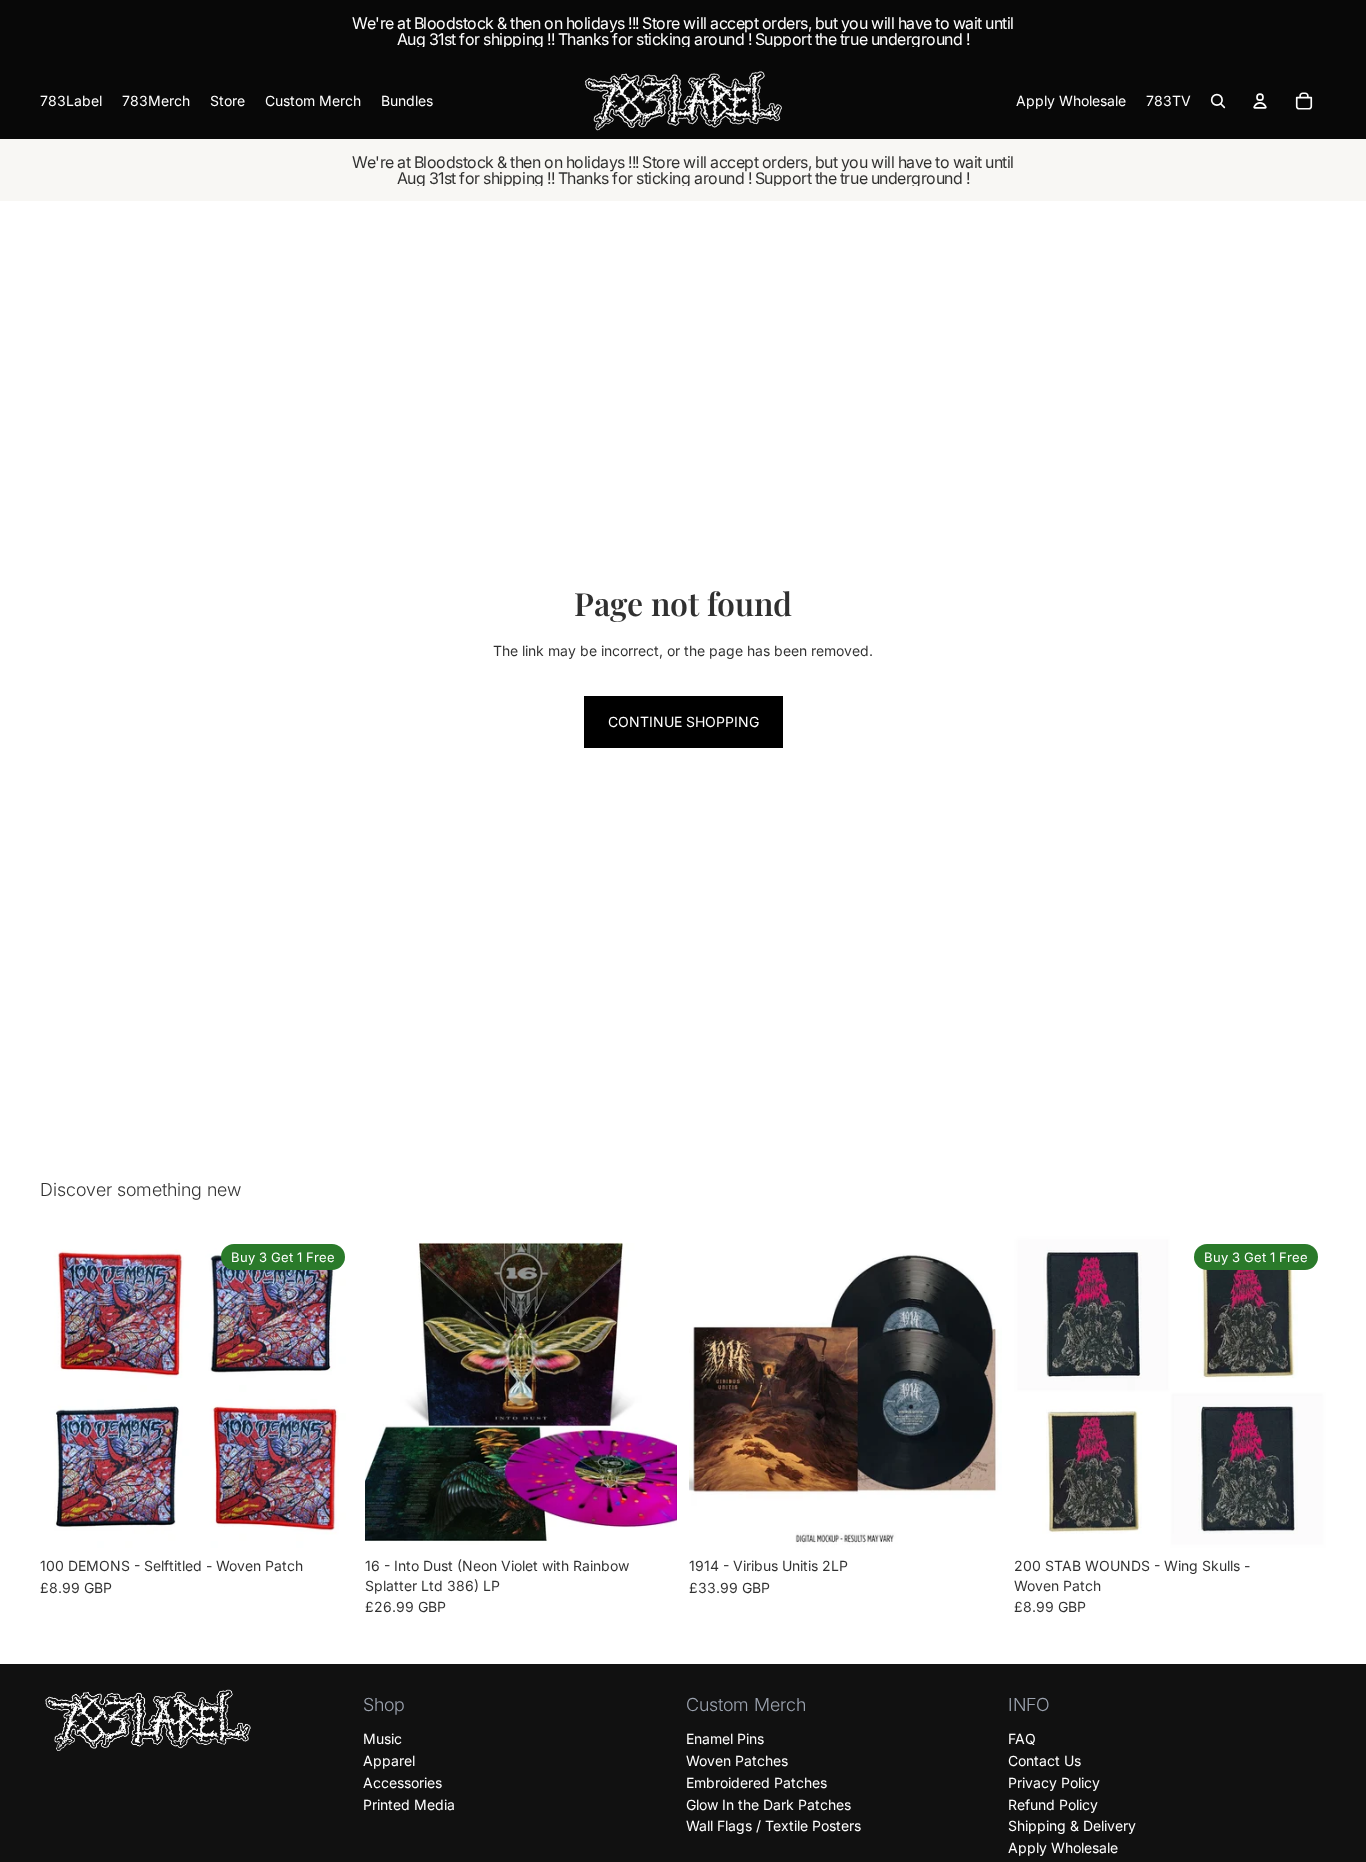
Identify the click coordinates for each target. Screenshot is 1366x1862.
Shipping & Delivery (1072, 1826)
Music (382, 1738)
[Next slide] (323, 1392)
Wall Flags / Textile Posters (773, 1826)
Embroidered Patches (756, 1782)
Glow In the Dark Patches (768, 1804)
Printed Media (409, 1804)
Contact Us (1044, 1760)
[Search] (1218, 101)
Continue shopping (683, 721)
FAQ (1022, 1738)
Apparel (389, 1760)
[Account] (1260, 101)
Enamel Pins (725, 1738)
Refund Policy (1053, 1804)
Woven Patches (737, 1760)
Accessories (402, 1782)
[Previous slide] (70, 1392)
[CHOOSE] (322, 1518)
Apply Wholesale (1063, 1847)
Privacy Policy (1054, 1782)
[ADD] (646, 1518)
